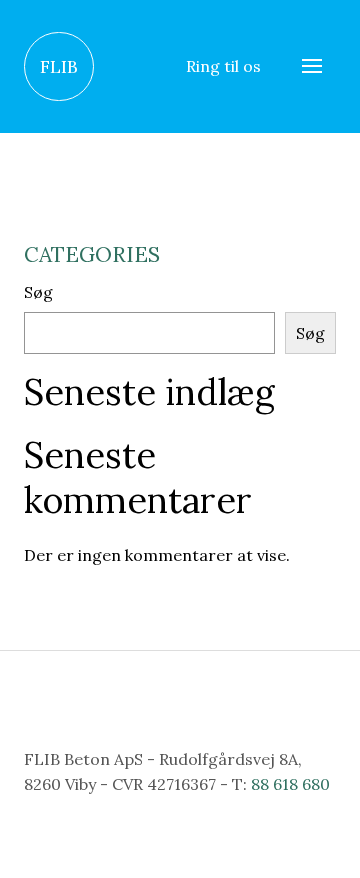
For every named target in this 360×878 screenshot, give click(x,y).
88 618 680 (290, 784)
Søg (38, 292)
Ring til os (223, 66)
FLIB (59, 66)
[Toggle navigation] (312, 67)
